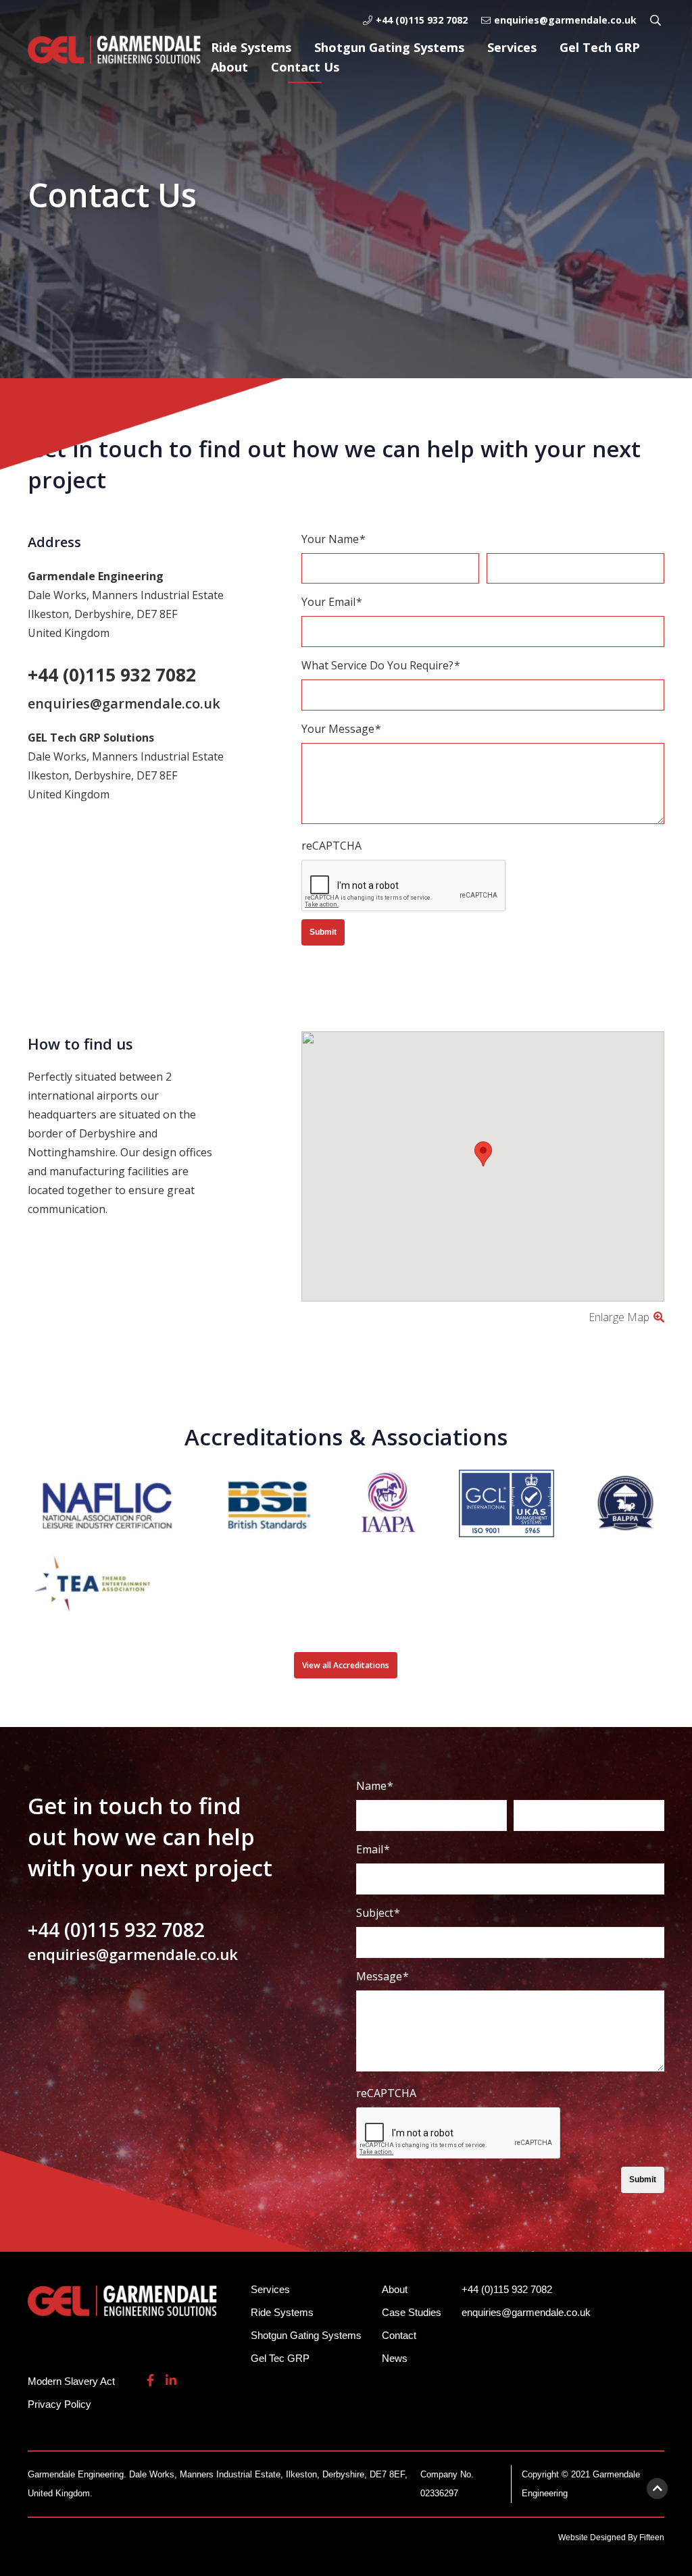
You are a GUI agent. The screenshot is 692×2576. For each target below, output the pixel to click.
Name (375, 1786)
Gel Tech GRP (600, 47)
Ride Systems (251, 47)
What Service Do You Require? (381, 665)
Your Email (332, 602)
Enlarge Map (620, 1317)
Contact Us (305, 67)
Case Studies (412, 2312)
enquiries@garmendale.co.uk (565, 20)
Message (382, 1976)
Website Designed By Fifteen (611, 2538)
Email (373, 1849)
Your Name (333, 539)
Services (512, 47)
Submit (323, 932)
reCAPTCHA (331, 846)
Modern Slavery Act (71, 2381)
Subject (378, 1913)
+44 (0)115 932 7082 (422, 20)
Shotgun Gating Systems (389, 47)
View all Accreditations (346, 1665)
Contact (399, 2335)
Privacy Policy (59, 2404)
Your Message (341, 729)
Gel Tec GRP (280, 2358)
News (395, 2358)
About (229, 67)
